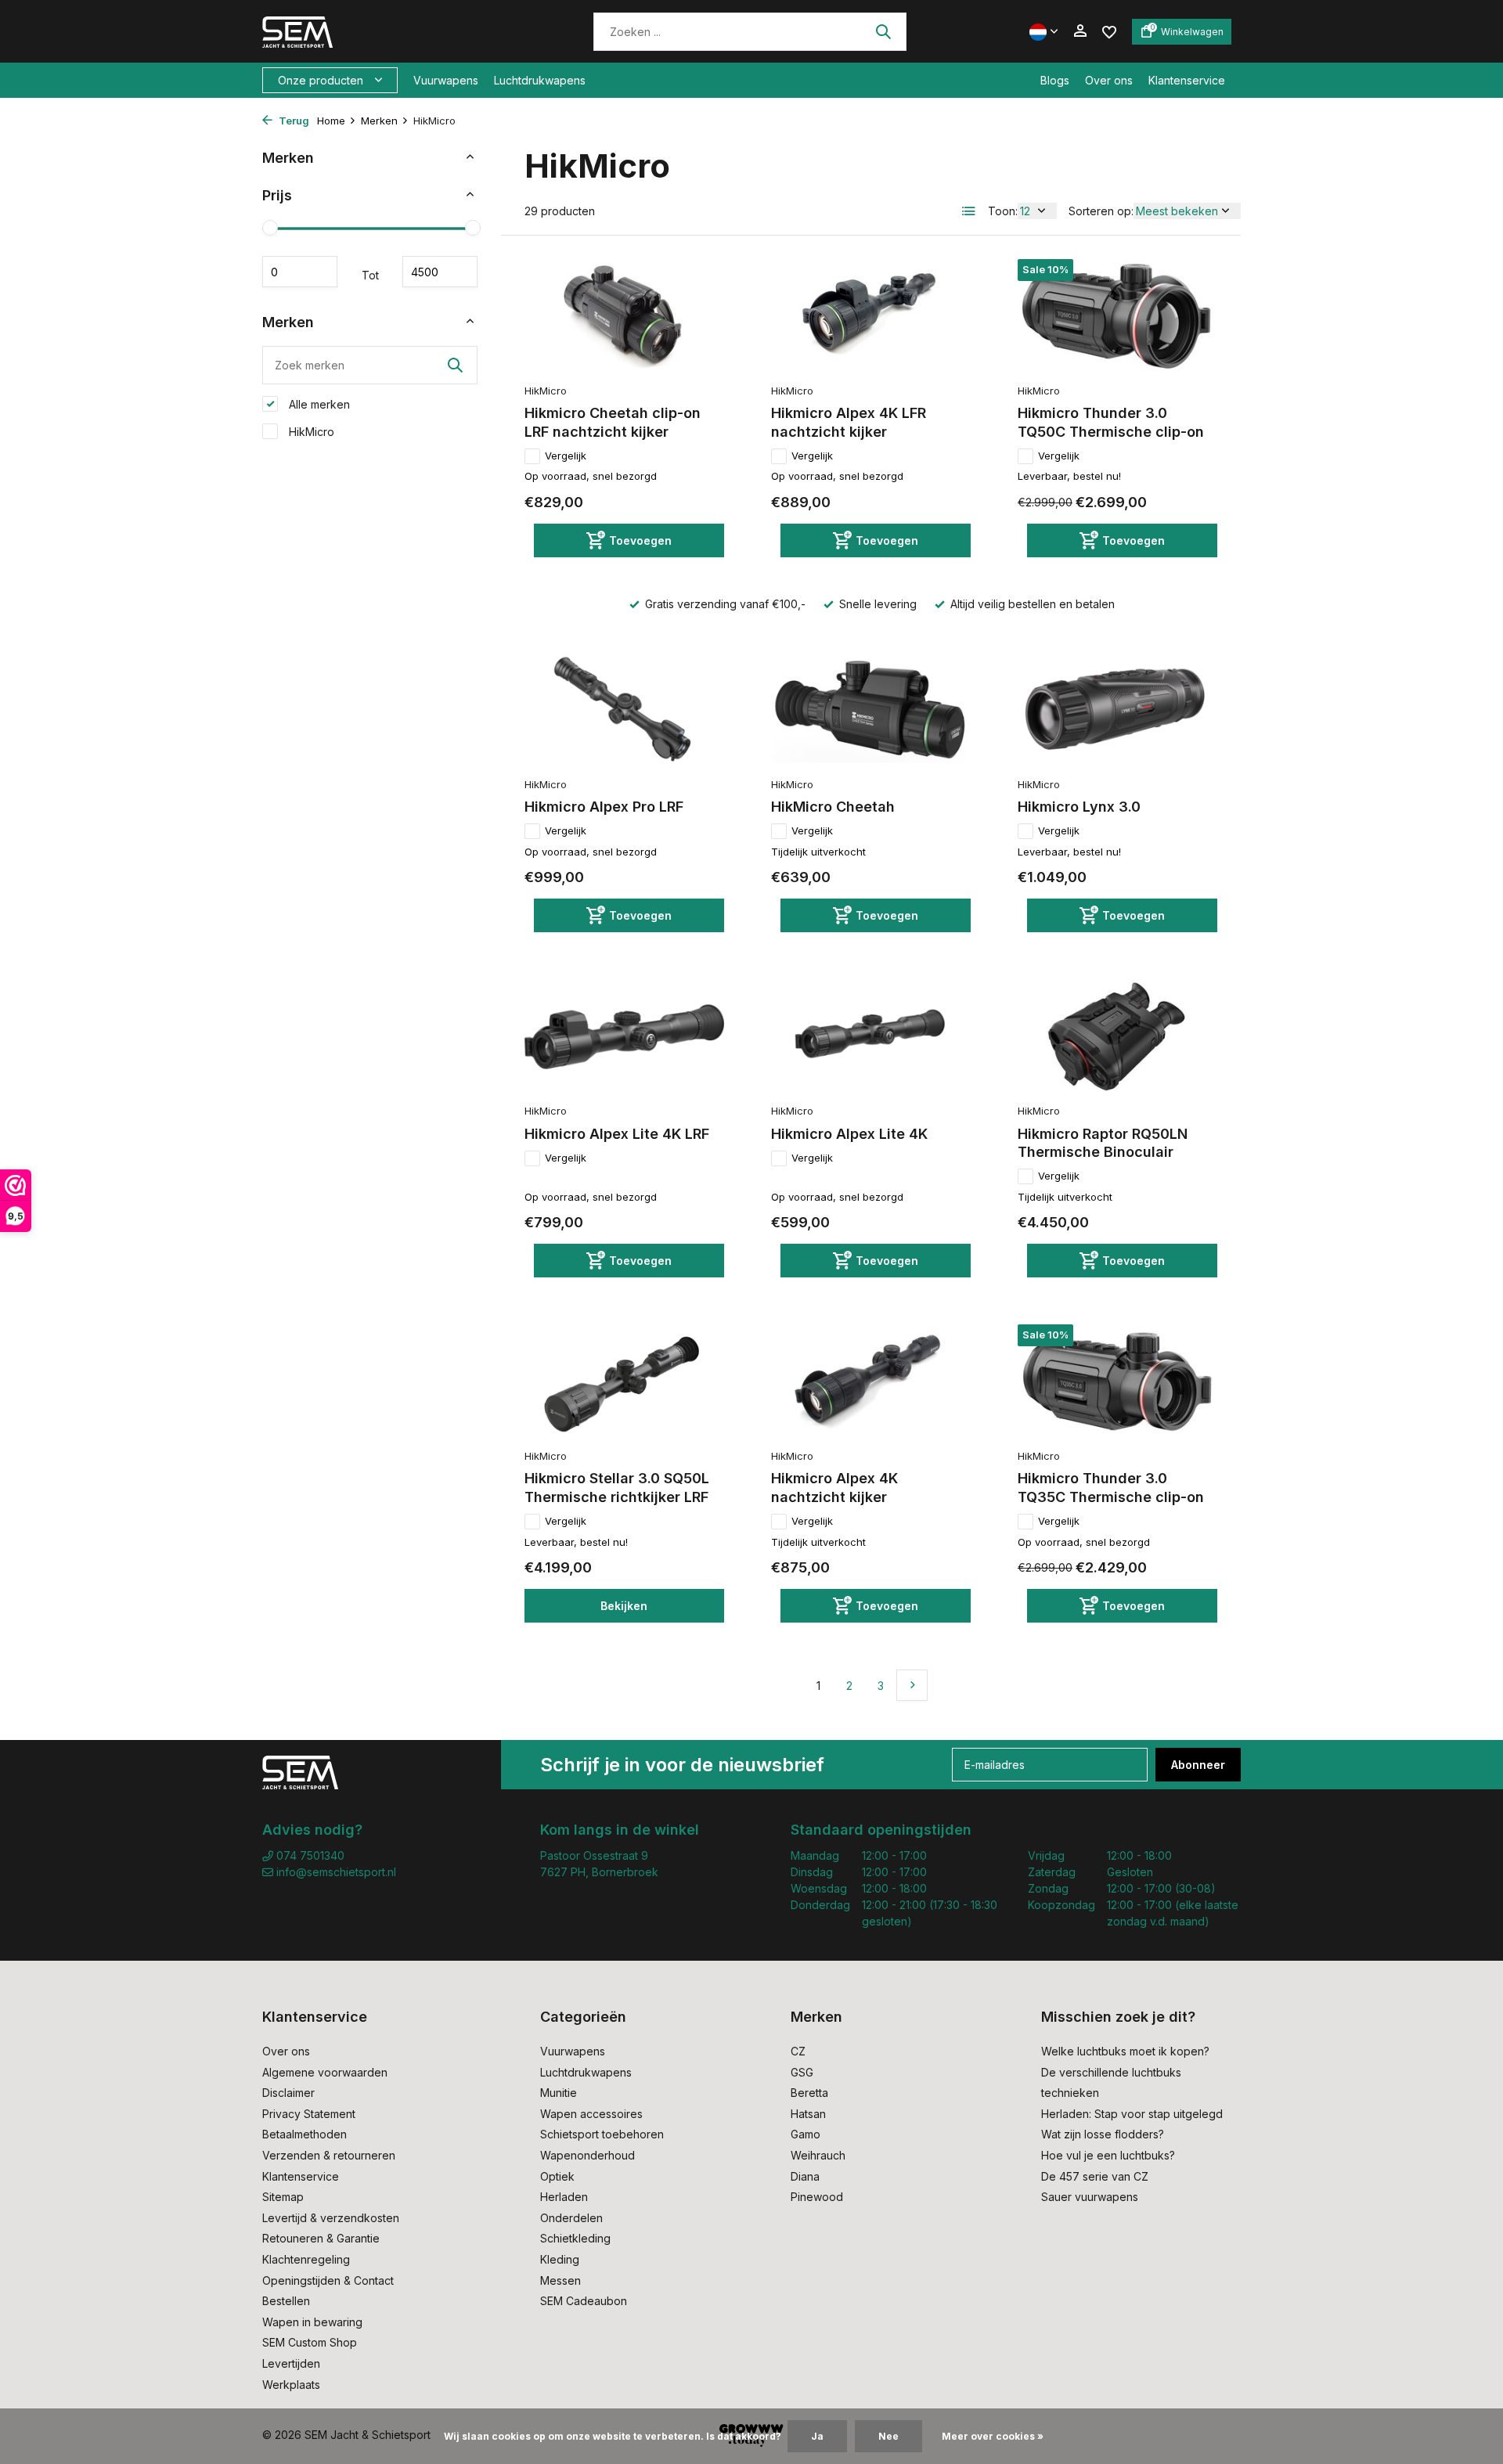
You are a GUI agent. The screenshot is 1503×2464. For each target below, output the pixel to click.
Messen (560, 2280)
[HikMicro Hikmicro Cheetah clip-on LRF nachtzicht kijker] (624, 317)
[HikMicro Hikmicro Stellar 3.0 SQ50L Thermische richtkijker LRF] (624, 1382)
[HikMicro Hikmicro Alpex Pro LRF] (624, 711)
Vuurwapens (446, 80)
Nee (888, 2436)
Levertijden (291, 2363)
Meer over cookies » (993, 2436)
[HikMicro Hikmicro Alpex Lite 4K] (871, 1037)
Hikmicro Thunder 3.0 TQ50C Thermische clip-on (1111, 422)
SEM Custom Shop (310, 2342)
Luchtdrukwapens (540, 80)
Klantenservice (1187, 80)
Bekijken (624, 1606)
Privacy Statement (309, 2114)
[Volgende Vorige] (912, 1685)
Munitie (559, 2093)
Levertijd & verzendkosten (331, 2218)
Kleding (560, 2259)
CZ (798, 2051)
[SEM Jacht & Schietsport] (370, 31)
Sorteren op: (1101, 211)
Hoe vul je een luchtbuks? (1108, 2155)
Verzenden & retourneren (329, 2155)
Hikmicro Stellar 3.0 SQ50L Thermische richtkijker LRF (617, 1487)
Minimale (300, 272)
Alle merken (318, 404)
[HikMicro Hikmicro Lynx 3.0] (1117, 711)
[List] (969, 211)
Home (331, 121)
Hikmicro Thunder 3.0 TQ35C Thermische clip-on (1111, 1487)
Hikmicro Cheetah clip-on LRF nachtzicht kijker (613, 422)
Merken (379, 121)
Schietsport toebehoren (602, 2134)
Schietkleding (575, 2238)
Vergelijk (566, 456)
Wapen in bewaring (312, 2322)
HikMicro (310, 432)
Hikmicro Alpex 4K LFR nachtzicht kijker (849, 422)
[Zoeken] (883, 31)
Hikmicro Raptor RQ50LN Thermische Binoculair (1103, 1143)
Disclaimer (288, 2093)
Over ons (1109, 80)
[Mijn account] (1080, 31)
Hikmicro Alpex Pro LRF (604, 807)
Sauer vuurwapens (1090, 2197)
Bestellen (286, 2301)
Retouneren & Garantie (321, 2238)
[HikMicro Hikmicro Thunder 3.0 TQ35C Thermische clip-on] (1117, 1382)
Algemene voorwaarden (325, 2072)
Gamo (806, 2134)
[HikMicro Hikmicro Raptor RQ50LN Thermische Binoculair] (1117, 1037)
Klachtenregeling (306, 2259)
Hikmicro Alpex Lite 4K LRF (617, 1134)
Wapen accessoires (591, 2114)
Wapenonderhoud (588, 2155)
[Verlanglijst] (1109, 31)
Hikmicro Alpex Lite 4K (849, 1134)
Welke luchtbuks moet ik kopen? (1125, 2051)
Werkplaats (291, 2385)
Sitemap (283, 2197)
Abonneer (1198, 1765)
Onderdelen (571, 2218)
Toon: (1003, 211)
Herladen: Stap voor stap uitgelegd (1132, 2114)
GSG (802, 2072)
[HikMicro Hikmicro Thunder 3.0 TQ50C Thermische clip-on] (1117, 317)
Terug (293, 121)
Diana (805, 2176)
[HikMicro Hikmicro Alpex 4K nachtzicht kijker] (871, 1382)
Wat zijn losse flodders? (1103, 2134)
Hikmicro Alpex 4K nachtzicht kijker (834, 1487)
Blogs (1055, 80)
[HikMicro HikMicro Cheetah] (871, 711)
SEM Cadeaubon (584, 2301)
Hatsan (808, 2114)
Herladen (564, 2197)
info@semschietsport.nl (336, 1872)
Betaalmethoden (305, 2134)
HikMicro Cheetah (833, 807)
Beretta (809, 2093)
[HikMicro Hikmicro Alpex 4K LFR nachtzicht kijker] (871, 317)
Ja (817, 2436)
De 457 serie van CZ (1095, 2176)
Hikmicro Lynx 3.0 (1079, 807)
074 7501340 (309, 1855)
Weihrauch (818, 2155)
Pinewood (817, 2197)
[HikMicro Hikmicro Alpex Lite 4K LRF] (624, 1037)
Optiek (557, 2176)
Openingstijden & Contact (328, 2280)
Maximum (440, 272)
